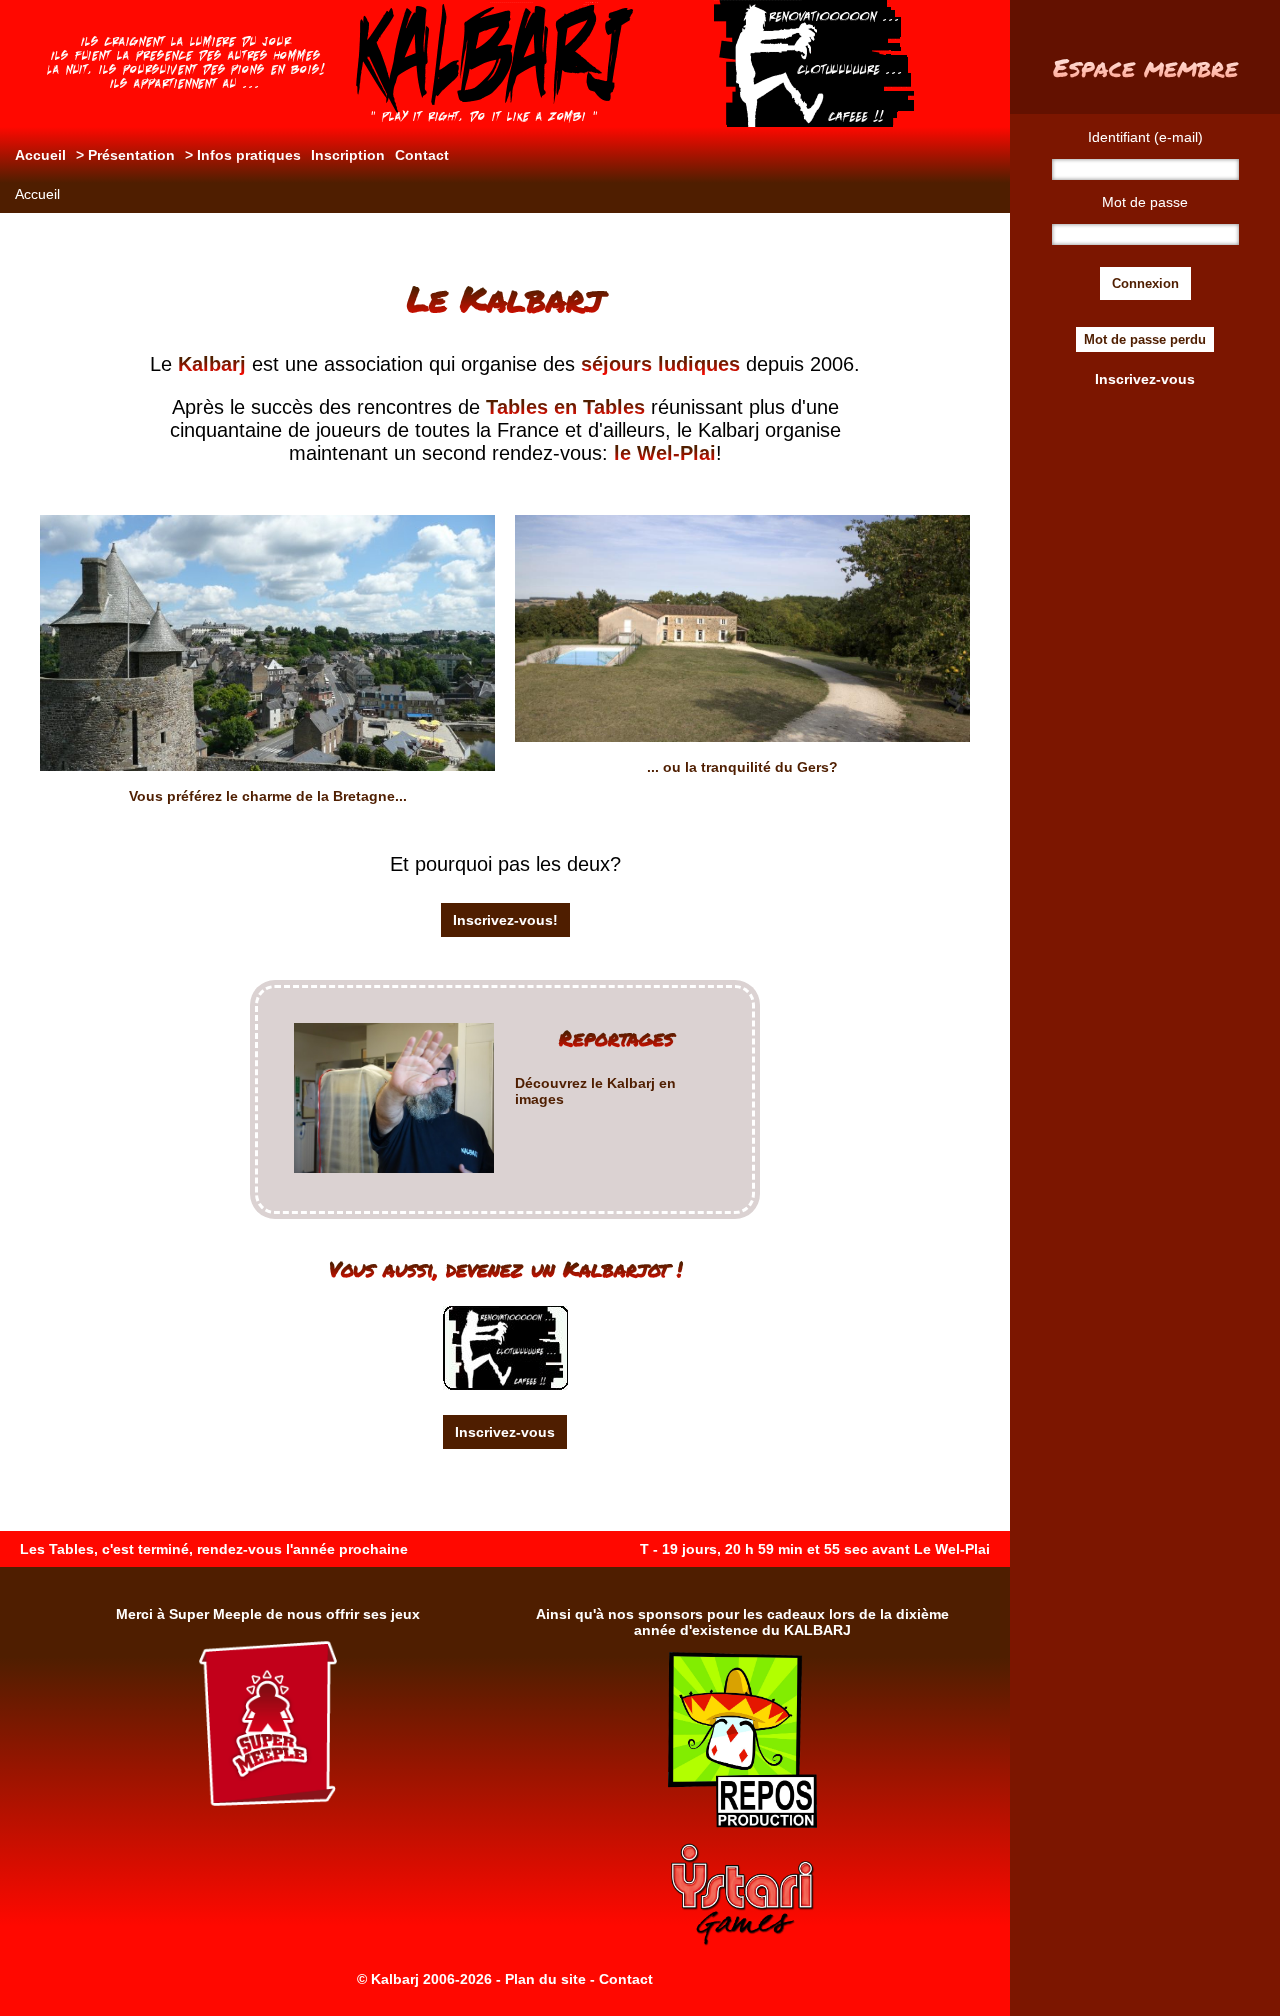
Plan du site (545, 1979)
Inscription (348, 155)
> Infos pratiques (243, 155)
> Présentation (125, 155)
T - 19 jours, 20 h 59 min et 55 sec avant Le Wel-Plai (815, 1549)
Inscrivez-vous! (505, 920)
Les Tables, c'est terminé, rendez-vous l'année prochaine (214, 1549)
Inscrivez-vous (505, 1432)
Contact (422, 155)
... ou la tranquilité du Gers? (742, 767)
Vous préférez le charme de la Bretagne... (268, 796)
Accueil (40, 155)
